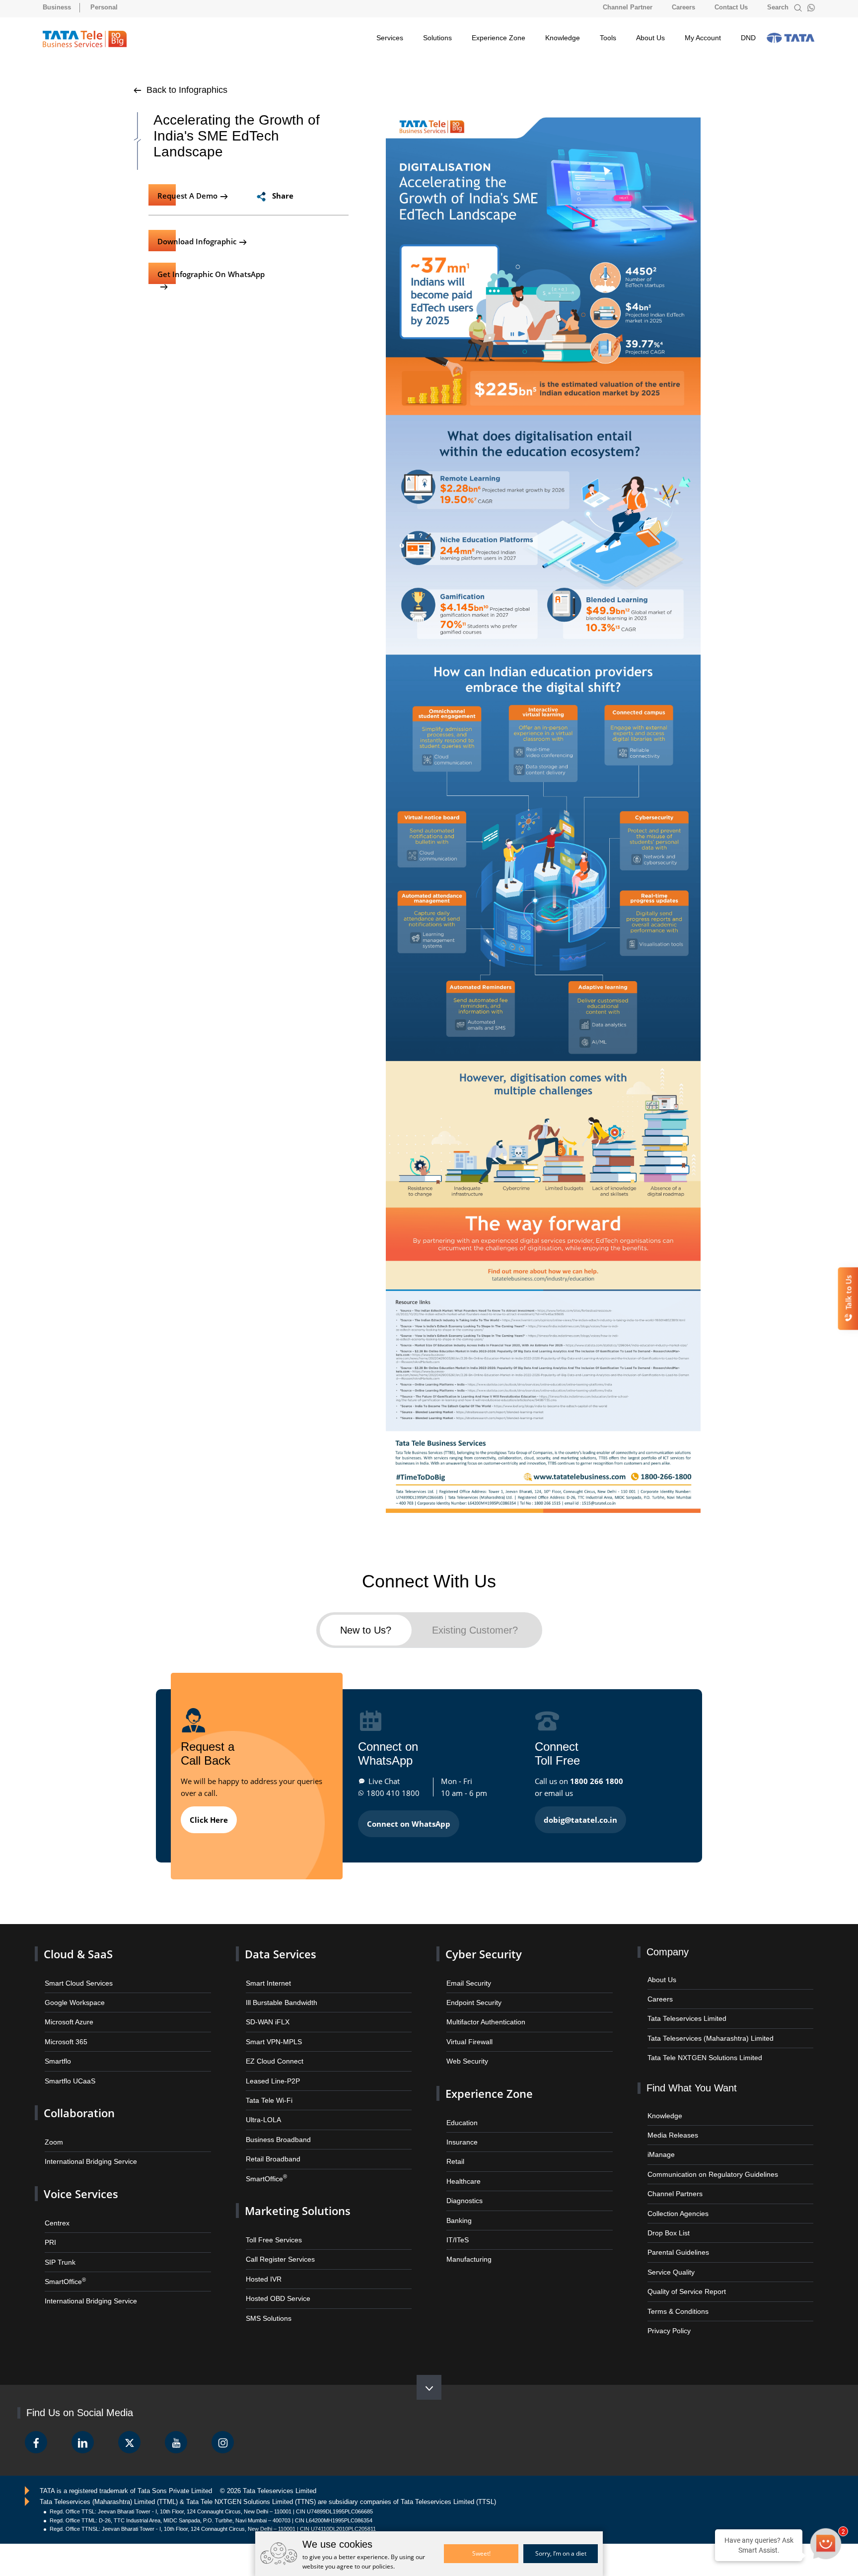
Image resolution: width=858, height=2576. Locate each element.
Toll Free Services (272, 2224)
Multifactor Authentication (483, 2015)
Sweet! (481, 2553)
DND (748, 38)
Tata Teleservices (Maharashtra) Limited (705, 2031)
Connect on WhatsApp (409, 1820)
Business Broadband (276, 2127)
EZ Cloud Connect (272, 2052)
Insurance (461, 2130)
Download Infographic (195, 240)
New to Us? (365, 1628)
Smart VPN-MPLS (272, 2033)
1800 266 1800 (597, 1777)
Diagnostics (463, 2186)
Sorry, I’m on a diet (561, 2553)
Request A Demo (185, 195)
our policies (377, 2566)
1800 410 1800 (393, 1789)
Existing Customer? (476, 1628)
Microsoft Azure (67, 2015)
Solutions (437, 38)
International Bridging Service (87, 2149)
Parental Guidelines (676, 2239)
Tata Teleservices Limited (684, 2013)
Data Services (278, 1949)
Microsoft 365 (64, 2033)
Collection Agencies (676, 2201)
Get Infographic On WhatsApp (208, 272)
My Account (703, 38)
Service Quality (670, 2257)
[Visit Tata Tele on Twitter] (129, 2425)
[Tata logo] (790, 38)
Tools (608, 38)
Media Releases (671, 2126)
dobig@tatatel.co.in (580, 1816)
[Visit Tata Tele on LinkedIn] (83, 2425)
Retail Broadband (270, 2146)
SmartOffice (64, 2263)
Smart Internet (266, 1977)
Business (57, 7)
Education (461, 2111)
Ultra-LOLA (262, 2109)
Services (390, 38)
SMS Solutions (267, 2299)
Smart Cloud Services (76, 1977)
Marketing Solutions (293, 2196)
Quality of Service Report (684, 2276)
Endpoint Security (472, 1996)
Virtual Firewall (467, 2033)
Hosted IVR (262, 2261)
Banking (458, 2205)
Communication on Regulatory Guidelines (707, 2163)
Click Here (209, 1816)
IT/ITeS (457, 2224)
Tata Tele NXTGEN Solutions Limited (701, 2050)
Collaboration (77, 2102)
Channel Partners (672, 2182)
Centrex (56, 2207)
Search (779, 7)
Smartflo (57, 2052)
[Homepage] (85, 39)
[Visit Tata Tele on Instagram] (223, 2425)
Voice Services (78, 2180)
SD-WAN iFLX (266, 2015)
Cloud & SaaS (75, 1949)
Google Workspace (72, 1996)
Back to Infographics (186, 90)
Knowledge (563, 38)
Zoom (53, 2130)
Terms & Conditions (676, 2295)
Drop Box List (667, 2220)
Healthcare (462, 2167)
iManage (660, 2145)
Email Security (467, 1977)
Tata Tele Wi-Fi (267, 2090)
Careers (683, 7)
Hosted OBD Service (276, 2280)
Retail (455, 2149)
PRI (50, 2226)
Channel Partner (628, 7)
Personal (104, 7)
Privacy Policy (668, 2314)
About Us (650, 38)
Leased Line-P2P (270, 2071)
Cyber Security (481, 1949)
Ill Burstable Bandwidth (279, 1996)
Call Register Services (278, 2243)
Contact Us (731, 7)
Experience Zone (499, 38)
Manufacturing (467, 2243)
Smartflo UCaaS (68, 2071)
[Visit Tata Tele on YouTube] (176, 2425)
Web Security (466, 2052)
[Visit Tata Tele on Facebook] (36, 2425)
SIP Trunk (59, 2245)
